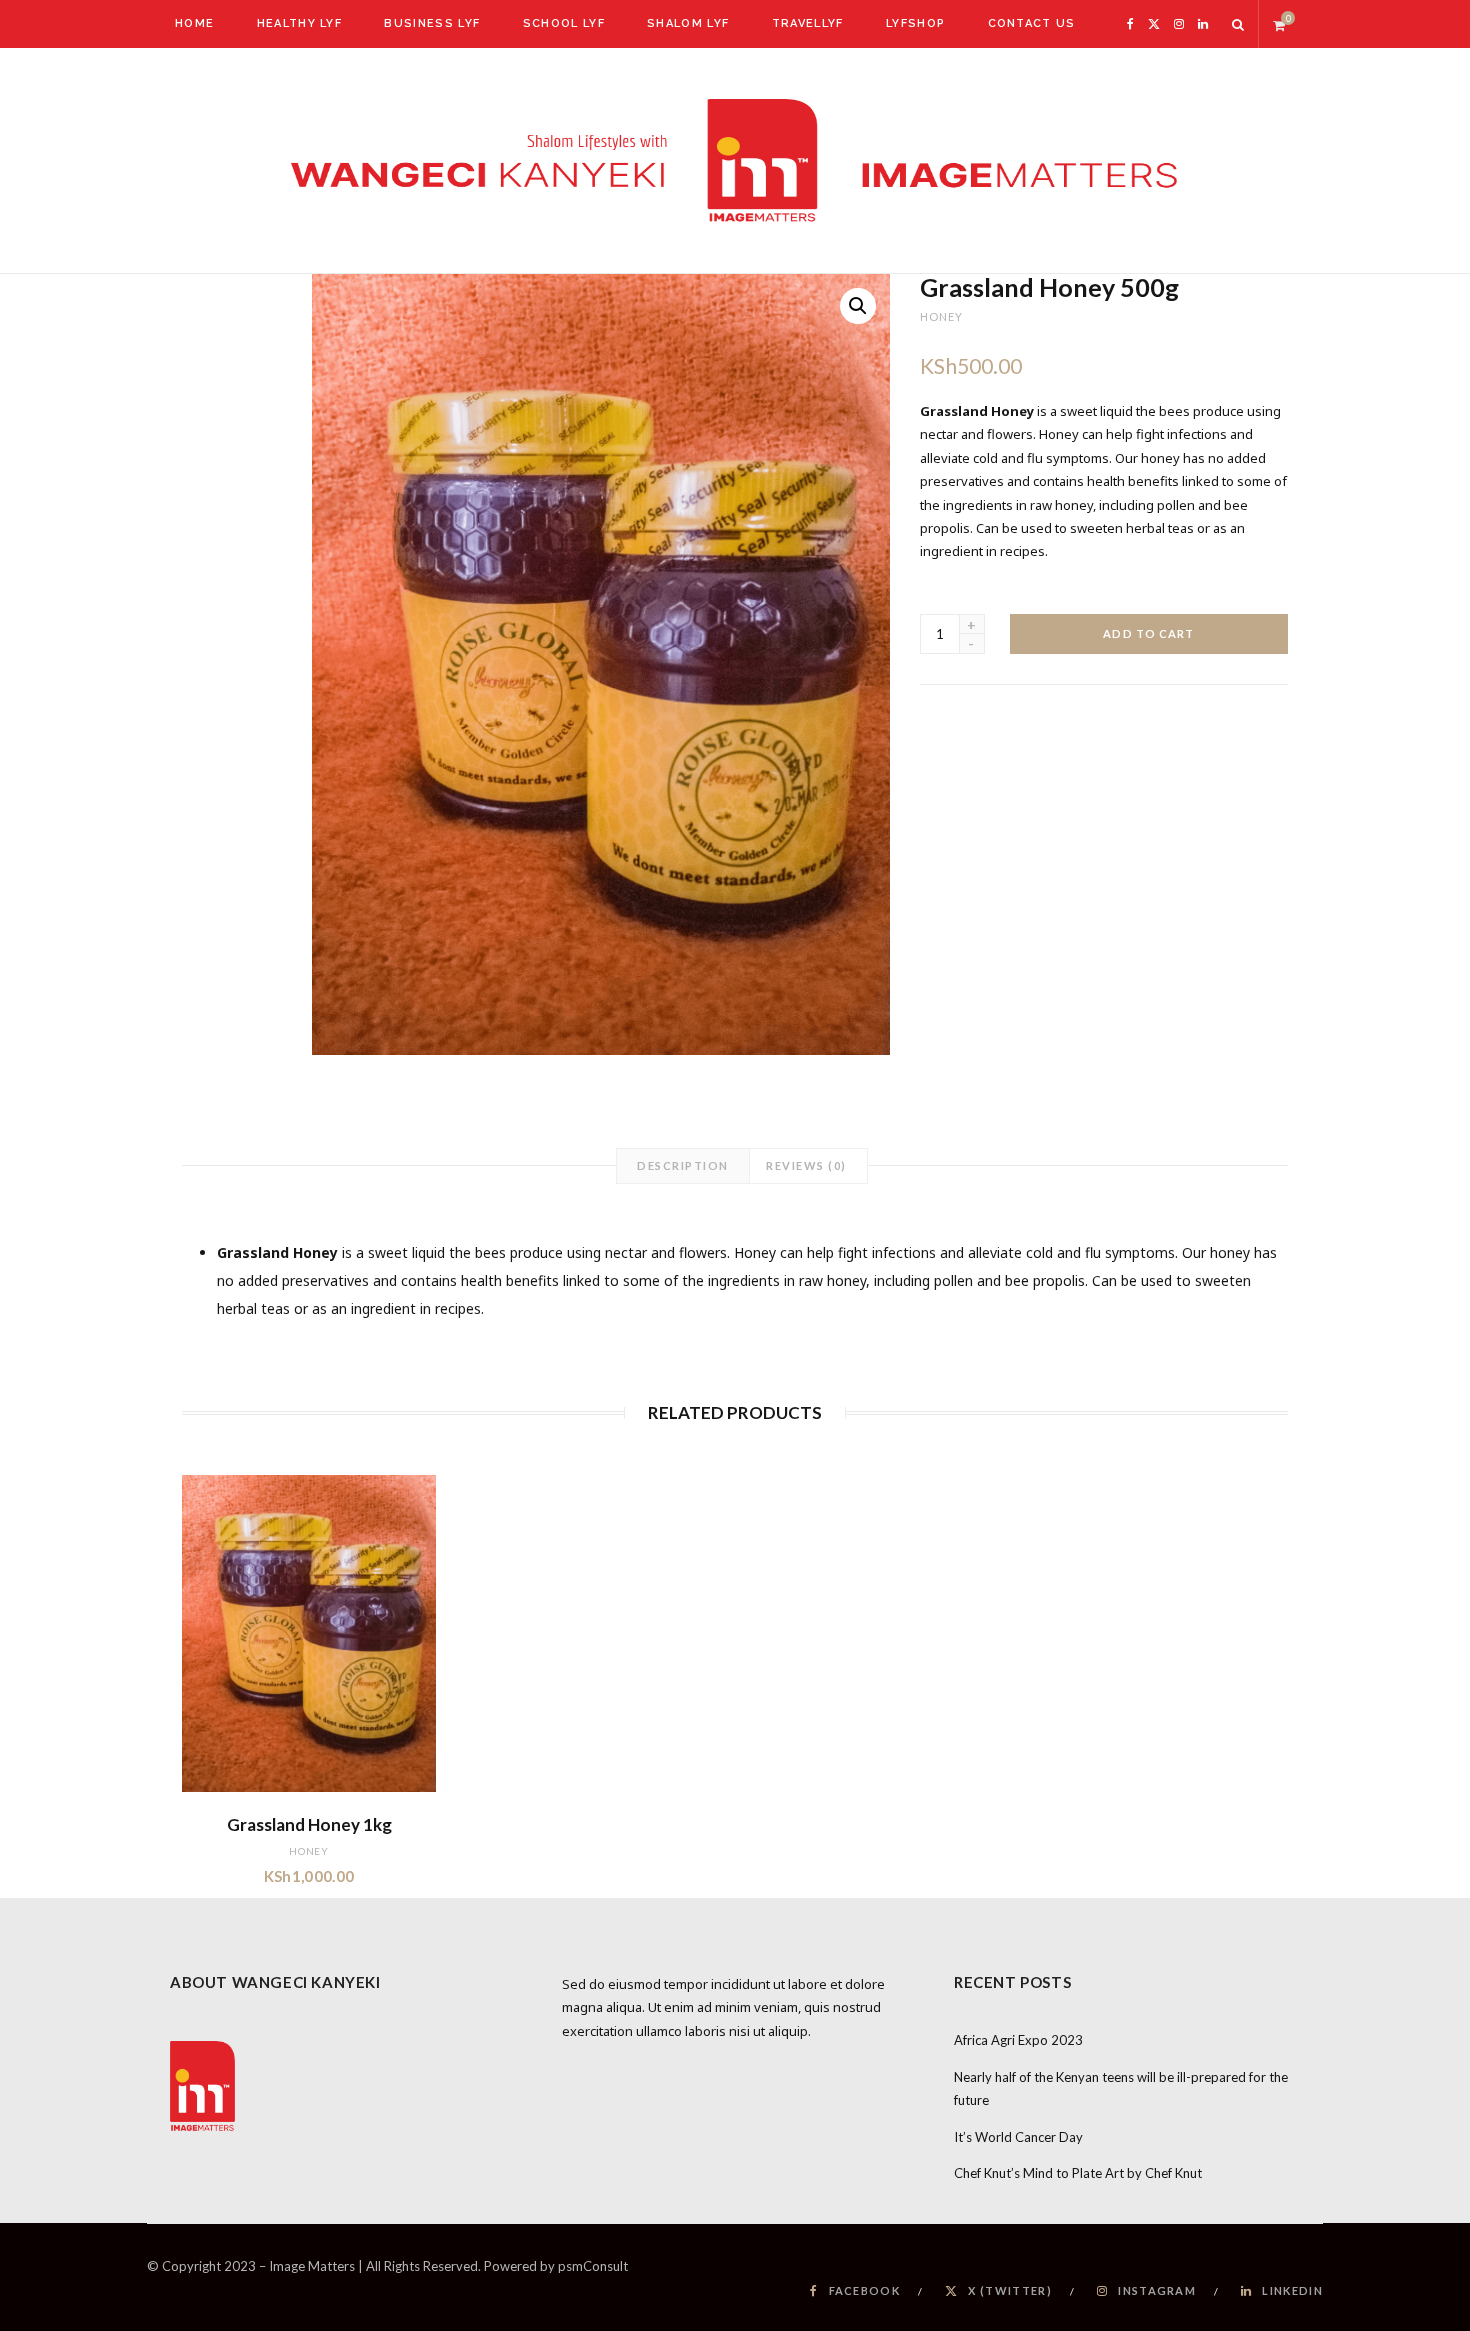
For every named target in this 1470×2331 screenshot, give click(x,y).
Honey (941, 316)
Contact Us (1032, 23)
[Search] (1238, 24)
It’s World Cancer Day (1018, 2137)
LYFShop (915, 23)
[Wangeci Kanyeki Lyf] (735, 160)
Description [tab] (683, 1165)
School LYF (564, 23)
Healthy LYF (300, 23)
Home (194, 23)
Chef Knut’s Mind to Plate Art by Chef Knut (1078, 2173)
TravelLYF (808, 23)
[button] (858, 306)
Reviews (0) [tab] (806, 1165)
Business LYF (432, 23)
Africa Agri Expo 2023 (1018, 2040)
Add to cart (1148, 633)
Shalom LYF (688, 23)
